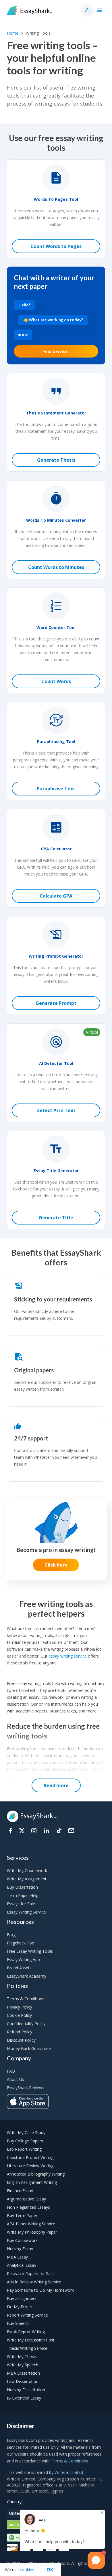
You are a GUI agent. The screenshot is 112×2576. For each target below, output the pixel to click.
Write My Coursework (27, 1871)
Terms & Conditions (26, 1999)
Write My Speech (23, 2365)
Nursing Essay (20, 2249)
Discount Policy (21, 2040)
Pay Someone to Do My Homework (40, 2290)
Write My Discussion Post (31, 2340)
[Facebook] (10, 1831)
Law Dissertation (23, 2381)
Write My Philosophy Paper (32, 2232)
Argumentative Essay (26, 2199)
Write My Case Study (26, 2133)
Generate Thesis (56, 460)
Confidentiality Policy (26, 2024)
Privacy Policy (20, 2007)
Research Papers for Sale (30, 2274)
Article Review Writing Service (34, 2282)
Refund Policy (20, 2032)
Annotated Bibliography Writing (36, 2174)
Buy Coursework (22, 2240)
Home (13, 33)
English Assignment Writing (32, 2182)
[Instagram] (34, 1831)
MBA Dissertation (23, 2373)
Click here (56, 1565)
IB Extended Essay (24, 2398)
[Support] (71, 1831)
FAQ (11, 2071)
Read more (56, 1785)
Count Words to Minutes (56, 567)
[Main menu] (99, 10)
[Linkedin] (47, 1831)
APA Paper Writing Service (31, 2224)
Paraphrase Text (56, 789)
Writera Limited (69, 2472)
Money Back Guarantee (29, 2048)
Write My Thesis (22, 2356)
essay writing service (68, 1656)
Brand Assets (19, 1968)
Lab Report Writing (24, 2149)
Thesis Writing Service (27, 2348)
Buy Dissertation (22, 1887)
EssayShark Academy (27, 1976)
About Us (16, 2079)
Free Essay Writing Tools (30, 1951)
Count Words (56, 681)
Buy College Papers (25, 2141)
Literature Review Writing (30, 2166)
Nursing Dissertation (26, 2390)
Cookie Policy (19, 2015)
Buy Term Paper (22, 2215)
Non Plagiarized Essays (28, 2207)
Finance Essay (20, 2191)
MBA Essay (17, 2257)
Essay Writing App (23, 1959)
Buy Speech (18, 2323)
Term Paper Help (23, 1895)
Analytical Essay (22, 2265)
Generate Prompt (56, 1003)
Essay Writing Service (26, 1912)
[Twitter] (22, 1831)
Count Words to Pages (56, 246)
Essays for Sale (21, 1904)
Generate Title (56, 1218)
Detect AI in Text (56, 1110)
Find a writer (56, 351)
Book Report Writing (26, 2332)
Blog (11, 1935)
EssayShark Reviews (26, 2088)
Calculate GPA (56, 896)
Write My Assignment (27, 1879)
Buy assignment (22, 2298)
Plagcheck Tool (21, 1943)
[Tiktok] (59, 1831)
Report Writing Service (27, 2315)
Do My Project (21, 2307)
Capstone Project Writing (30, 2157)
